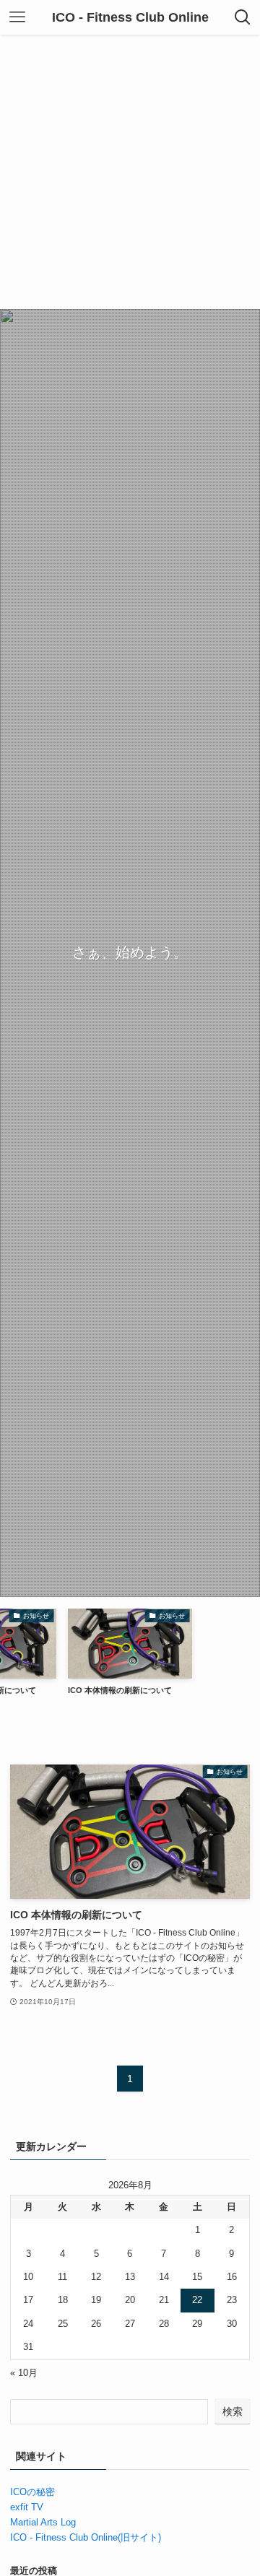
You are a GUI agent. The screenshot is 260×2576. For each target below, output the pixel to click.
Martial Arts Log (43, 2522)
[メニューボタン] (17, 17)
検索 (233, 2411)
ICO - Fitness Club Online (130, 17)
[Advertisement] (130, 172)
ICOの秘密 (32, 2492)
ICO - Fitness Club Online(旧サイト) (86, 2537)
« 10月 (24, 2373)
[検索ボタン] (243, 17)
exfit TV (27, 2507)
